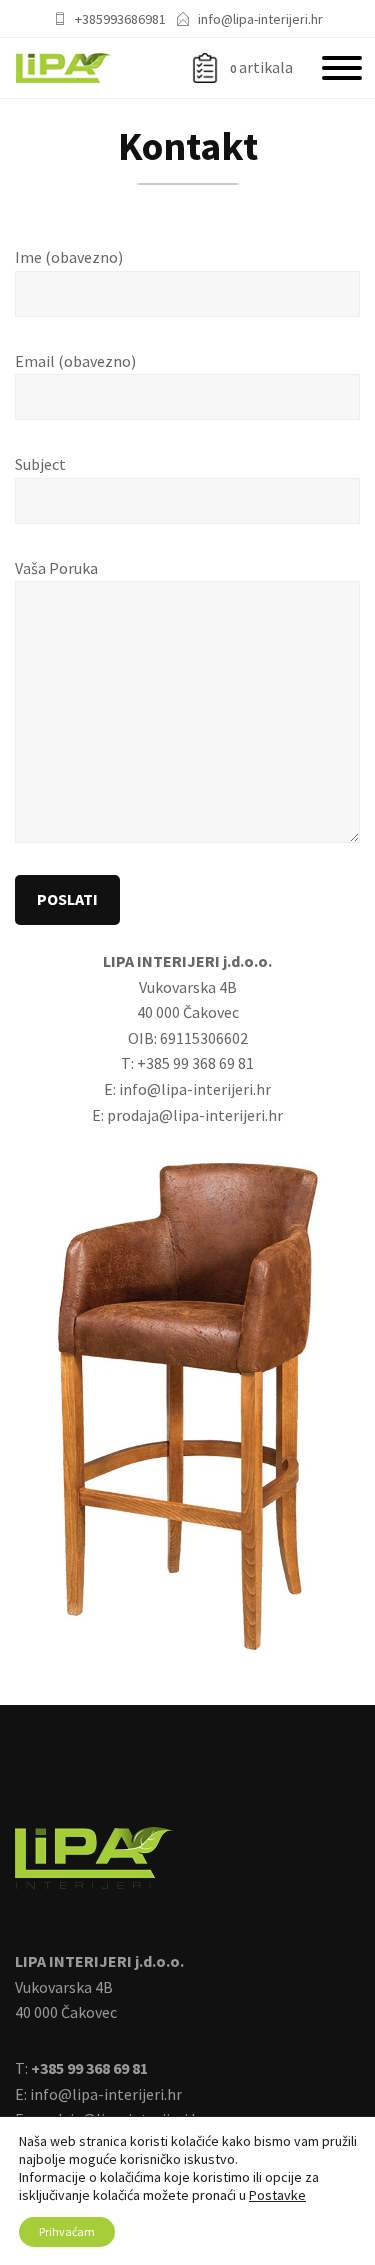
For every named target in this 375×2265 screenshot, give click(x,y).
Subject (40, 464)
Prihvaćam (67, 2231)
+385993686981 (120, 19)
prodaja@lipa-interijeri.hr (195, 1115)
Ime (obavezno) (69, 257)
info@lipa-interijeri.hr (260, 19)
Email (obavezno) (75, 361)
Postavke (277, 2195)
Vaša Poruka (56, 568)
